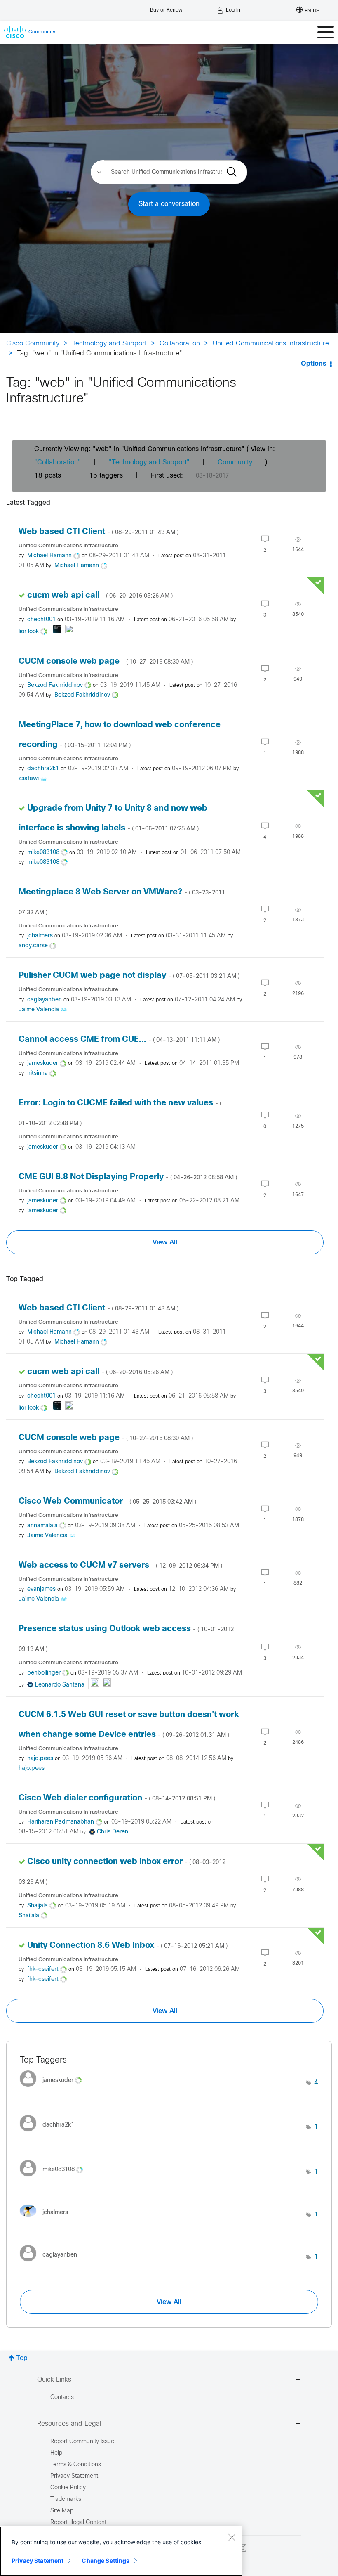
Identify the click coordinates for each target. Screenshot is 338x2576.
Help (56, 2453)
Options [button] (314, 364)
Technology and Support (109, 344)
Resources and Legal (69, 2424)
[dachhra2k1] (50, 2134)
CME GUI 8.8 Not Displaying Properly (128, 1177)
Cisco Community (33, 344)
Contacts (62, 2397)
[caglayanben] (52, 2264)
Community (235, 462)
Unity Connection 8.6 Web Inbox (127, 1946)
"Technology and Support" (149, 462)
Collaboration (180, 344)
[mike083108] (54, 2178)
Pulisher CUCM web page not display (129, 976)
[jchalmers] (47, 2219)
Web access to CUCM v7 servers (120, 1565)
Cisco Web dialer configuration (117, 1798)
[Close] (232, 2537)
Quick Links (54, 2380)
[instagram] (242, 2548)
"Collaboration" (58, 462)
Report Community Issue (82, 2442)
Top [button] (22, 2358)
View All (165, 1242)
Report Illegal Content (78, 2523)
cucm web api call (100, 595)
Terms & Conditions (76, 2465)
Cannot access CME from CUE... (119, 1040)
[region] (121, 2551)
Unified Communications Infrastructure (271, 344)
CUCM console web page (106, 661)
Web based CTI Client (99, 532)
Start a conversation (169, 204)
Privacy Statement (38, 2561)
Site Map (62, 2511)
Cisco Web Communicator (107, 1501)
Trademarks (66, 2499)
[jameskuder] (54, 2089)
